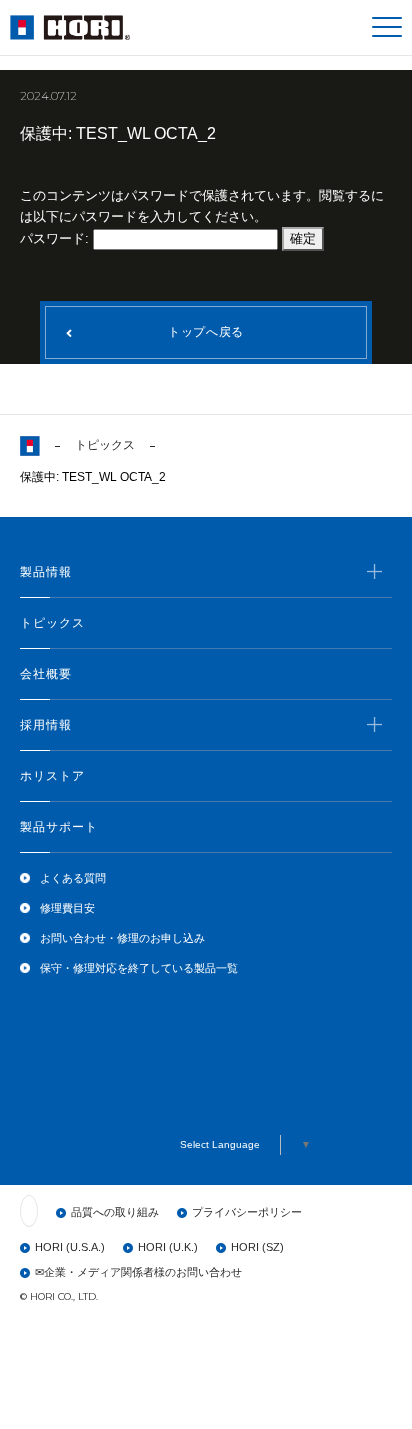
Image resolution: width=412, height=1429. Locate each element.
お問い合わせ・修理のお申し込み (122, 938)
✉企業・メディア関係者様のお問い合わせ (138, 1272)
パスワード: (56, 238)
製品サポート (59, 827)
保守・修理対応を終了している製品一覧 (139, 968)
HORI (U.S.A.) (70, 1247)
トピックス (105, 445)
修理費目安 (67, 908)
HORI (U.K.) (168, 1247)
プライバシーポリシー (247, 1212)
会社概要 (46, 674)
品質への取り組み (115, 1212)
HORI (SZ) (257, 1247)
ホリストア (52, 776)
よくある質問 (73, 878)
